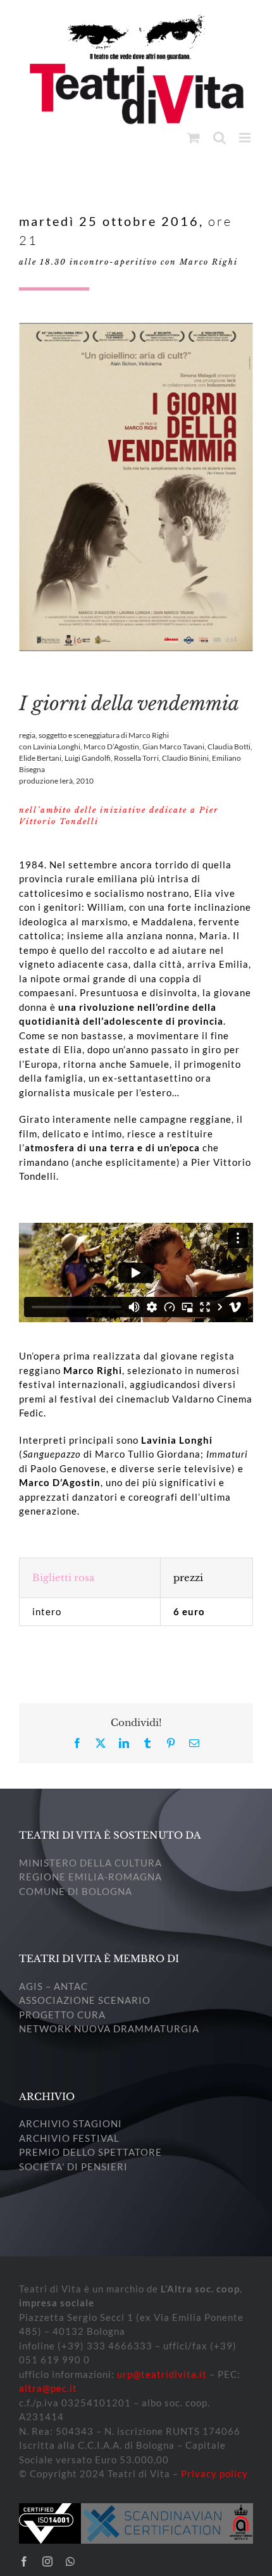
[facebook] (24, 2561)
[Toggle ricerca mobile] (220, 138)
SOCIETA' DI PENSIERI (73, 2166)
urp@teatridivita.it (162, 2374)
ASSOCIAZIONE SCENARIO (85, 2000)
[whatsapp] (71, 2561)
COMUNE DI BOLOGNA (76, 1891)
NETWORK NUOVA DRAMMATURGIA (109, 2029)
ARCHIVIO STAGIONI (71, 2123)
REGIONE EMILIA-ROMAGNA (90, 1877)
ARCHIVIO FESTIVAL (69, 2138)
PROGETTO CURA (62, 2015)
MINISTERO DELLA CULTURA (90, 1863)
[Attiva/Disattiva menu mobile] (246, 138)
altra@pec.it (48, 2388)
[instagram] (48, 2561)
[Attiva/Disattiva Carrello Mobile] (194, 138)
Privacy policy (214, 2473)
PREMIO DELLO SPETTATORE (90, 2152)
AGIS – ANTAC (53, 1986)
